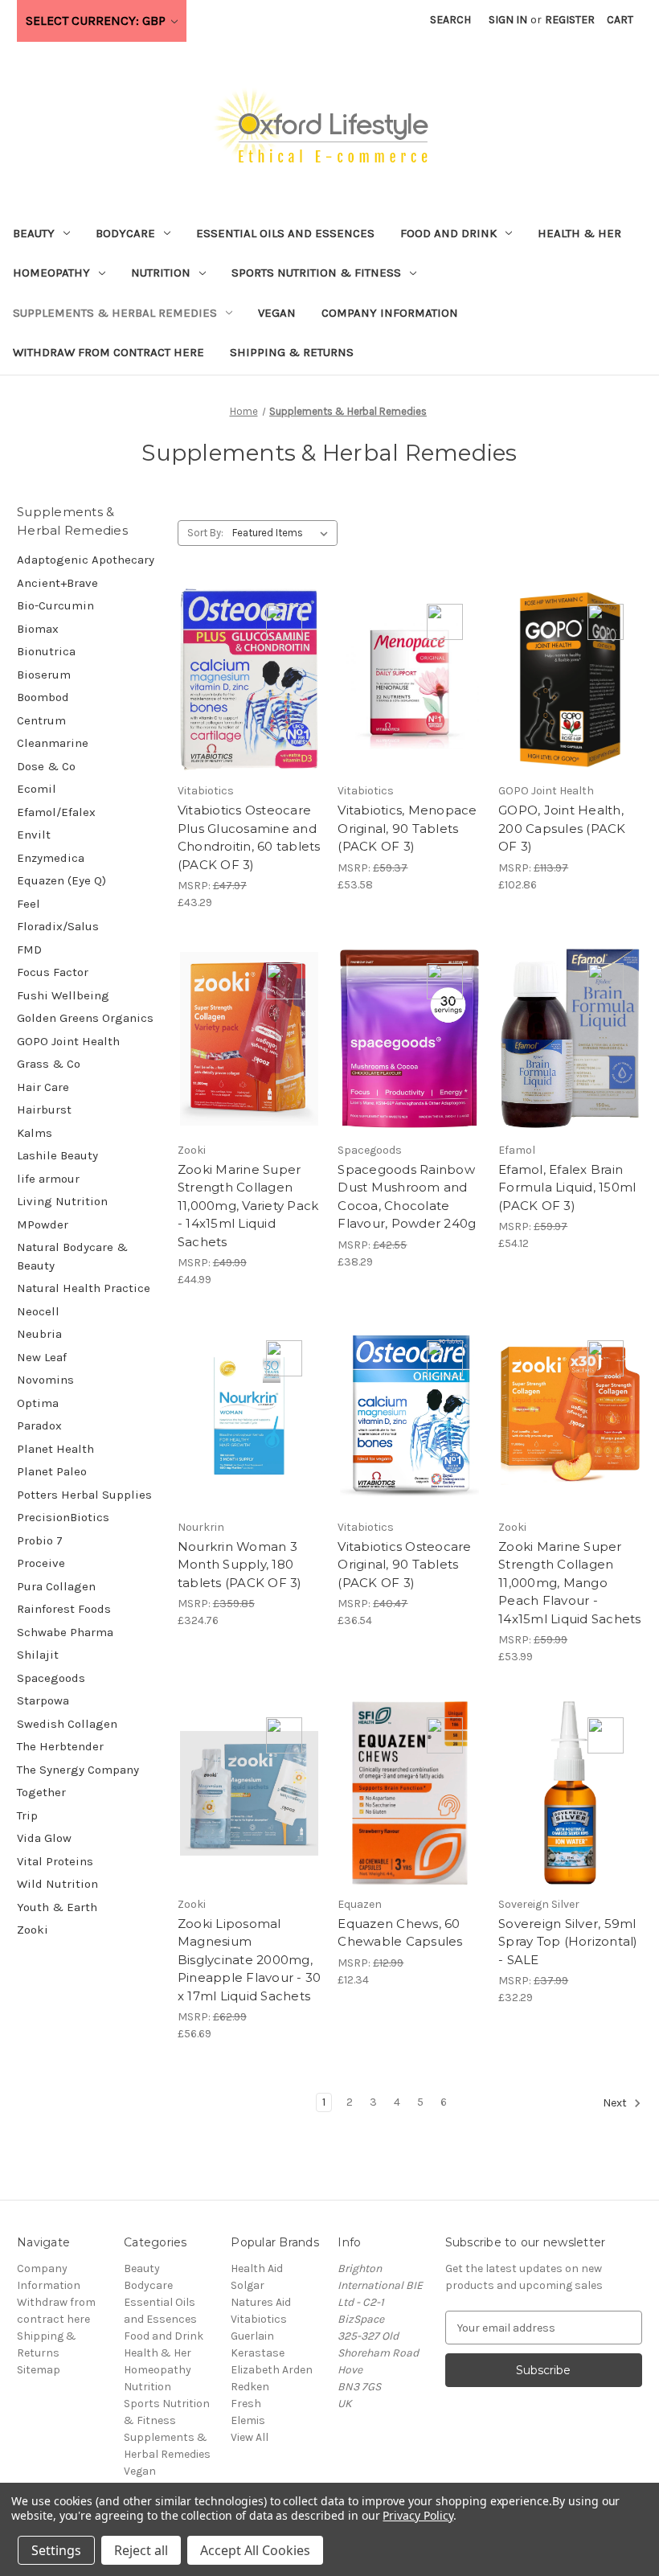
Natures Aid (261, 2302)
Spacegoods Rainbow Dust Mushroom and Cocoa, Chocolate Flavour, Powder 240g (407, 1197)
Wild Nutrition (57, 1884)
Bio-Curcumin (55, 605)
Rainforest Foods (64, 1609)
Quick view (247, 651)
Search (450, 20)
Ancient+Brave (57, 583)
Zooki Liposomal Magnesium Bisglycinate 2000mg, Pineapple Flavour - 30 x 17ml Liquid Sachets (250, 1960)
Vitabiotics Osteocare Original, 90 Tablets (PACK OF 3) (404, 1565)
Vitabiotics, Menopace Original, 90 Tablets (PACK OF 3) (407, 828)
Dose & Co (46, 766)
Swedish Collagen (67, 1724)
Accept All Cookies (255, 2550)
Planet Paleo (52, 1471)
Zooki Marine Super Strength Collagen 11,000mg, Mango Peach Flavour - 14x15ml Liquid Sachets (570, 1583)
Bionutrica (46, 651)
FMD (29, 950)
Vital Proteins (55, 1861)
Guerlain (252, 2336)
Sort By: (205, 533)
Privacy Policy (418, 2515)
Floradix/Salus (58, 926)
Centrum (41, 720)
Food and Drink (448, 233)
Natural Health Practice (84, 1288)
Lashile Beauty (57, 1155)
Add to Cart (250, 708)
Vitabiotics (259, 2319)
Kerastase (258, 2353)
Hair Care (43, 1087)
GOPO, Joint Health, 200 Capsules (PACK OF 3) (562, 828)
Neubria (39, 1334)
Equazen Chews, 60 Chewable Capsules (400, 1933)
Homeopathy (51, 273)
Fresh (246, 2404)
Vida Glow (44, 1838)
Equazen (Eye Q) (61, 880)
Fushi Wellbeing (63, 995)
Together (41, 1792)
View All (250, 2437)
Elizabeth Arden (272, 2370)
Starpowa (43, 1700)
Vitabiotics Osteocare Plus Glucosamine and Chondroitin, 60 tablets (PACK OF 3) (249, 837)
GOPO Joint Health (68, 1041)
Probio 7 (40, 1540)
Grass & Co (49, 1064)
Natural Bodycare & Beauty (72, 1256)
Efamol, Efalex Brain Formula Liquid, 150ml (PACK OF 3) (567, 1188)
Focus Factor (53, 972)
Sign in (508, 20)
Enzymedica (51, 858)
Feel (29, 904)
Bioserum (44, 675)
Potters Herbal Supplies (84, 1495)
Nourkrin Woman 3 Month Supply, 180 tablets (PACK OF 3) (240, 1565)
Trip (27, 1815)
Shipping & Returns (292, 352)
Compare (244, 680)
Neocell (38, 1311)
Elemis (248, 2420)
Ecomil (37, 789)
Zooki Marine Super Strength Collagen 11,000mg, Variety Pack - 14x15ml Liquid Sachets (248, 1206)
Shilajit (38, 1655)
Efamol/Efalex (56, 812)
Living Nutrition (62, 1201)
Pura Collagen (56, 1586)
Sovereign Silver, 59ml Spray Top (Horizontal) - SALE (568, 1942)
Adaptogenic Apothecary (86, 560)
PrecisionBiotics (63, 1517)
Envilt (34, 835)
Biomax (38, 629)
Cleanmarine (53, 743)
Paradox (39, 1425)
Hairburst (44, 1110)
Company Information (390, 313)
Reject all (141, 2550)
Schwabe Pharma (65, 1632)
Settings (56, 2550)
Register (570, 20)
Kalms (35, 1133)
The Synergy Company (78, 1770)
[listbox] (283, 533)
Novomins (45, 1380)
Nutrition (161, 273)
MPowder (43, 1224)
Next (616, 2104)
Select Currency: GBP (97, 21)
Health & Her (579, 233)
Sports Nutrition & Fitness (316, 273)
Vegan (277, 313)
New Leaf (42, 1357)
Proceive (41, 1563)
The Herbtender (60, 1746)
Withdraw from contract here (108, 352)
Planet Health (55, 1449)
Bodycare (125, 233)
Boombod (43, 697)
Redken (250, 2387)
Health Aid (257, 2268)
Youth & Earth (57, 1907)
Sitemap (39, 2370)
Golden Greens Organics (85, 1018)
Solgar (248, 2285)
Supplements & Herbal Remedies (115, 313)
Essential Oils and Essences (285, 233)
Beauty (34, 233)
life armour (48, 1179)
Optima (38, 1403)
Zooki (33, 1930)
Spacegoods (51, 1678)
